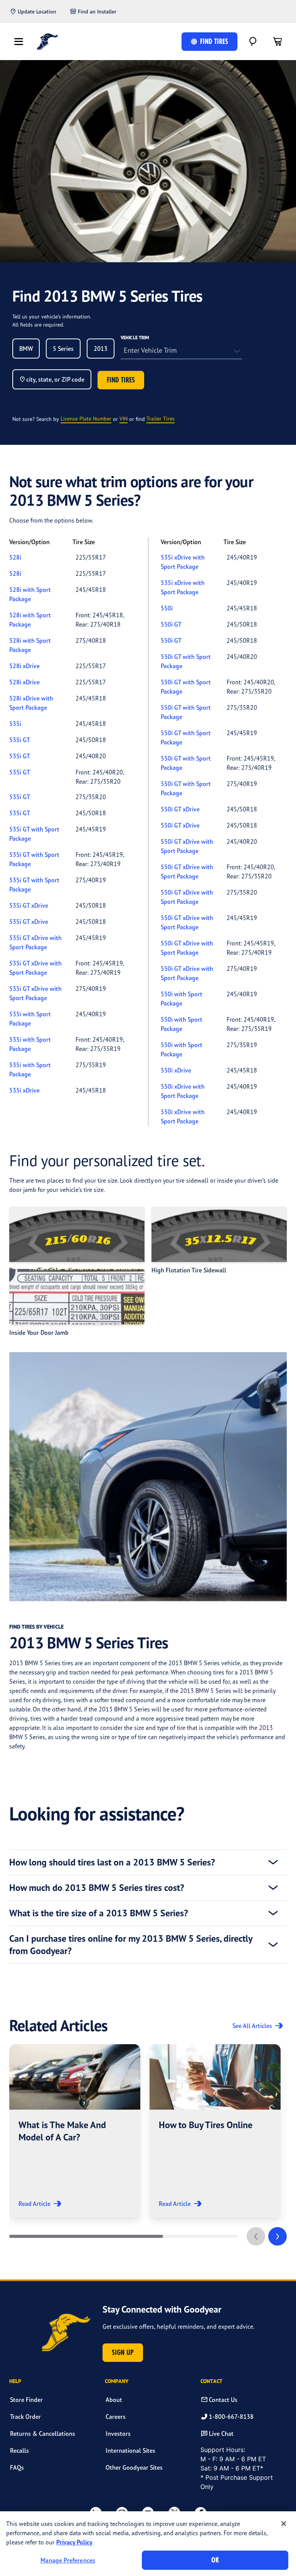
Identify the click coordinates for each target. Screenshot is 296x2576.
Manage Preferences (68, 2560)
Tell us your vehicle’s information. (52, 316)
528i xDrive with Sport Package (31, 703)
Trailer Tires (161, 418)
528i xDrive (24, 666)
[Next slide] (277, 2236)
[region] (148, 2544)
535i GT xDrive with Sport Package (35, 942)
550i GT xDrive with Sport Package (187, 846)
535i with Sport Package (30, 1019)
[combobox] (26, 349)
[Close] (284, 2524)
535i (15, 724)
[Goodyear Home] (48, 42)
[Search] (253, 42)
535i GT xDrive (29, 905)
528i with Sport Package (30, 594)
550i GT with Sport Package (186, 661)
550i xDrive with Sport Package (183, 1091)
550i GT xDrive (180, 809)
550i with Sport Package (182, 999)
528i (15, 557)
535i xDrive (24, 1090)
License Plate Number (86, 418)
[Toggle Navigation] (18, 42)
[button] (75, 2131)
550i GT (171, 624)
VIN (124, 418)
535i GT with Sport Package (34, 834)
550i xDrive (176, 1070)
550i (167, 608)
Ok (215, 2560)
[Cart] (277, 42)
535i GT (20, 740)
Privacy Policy (74, 2542)
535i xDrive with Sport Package (183, 562)
